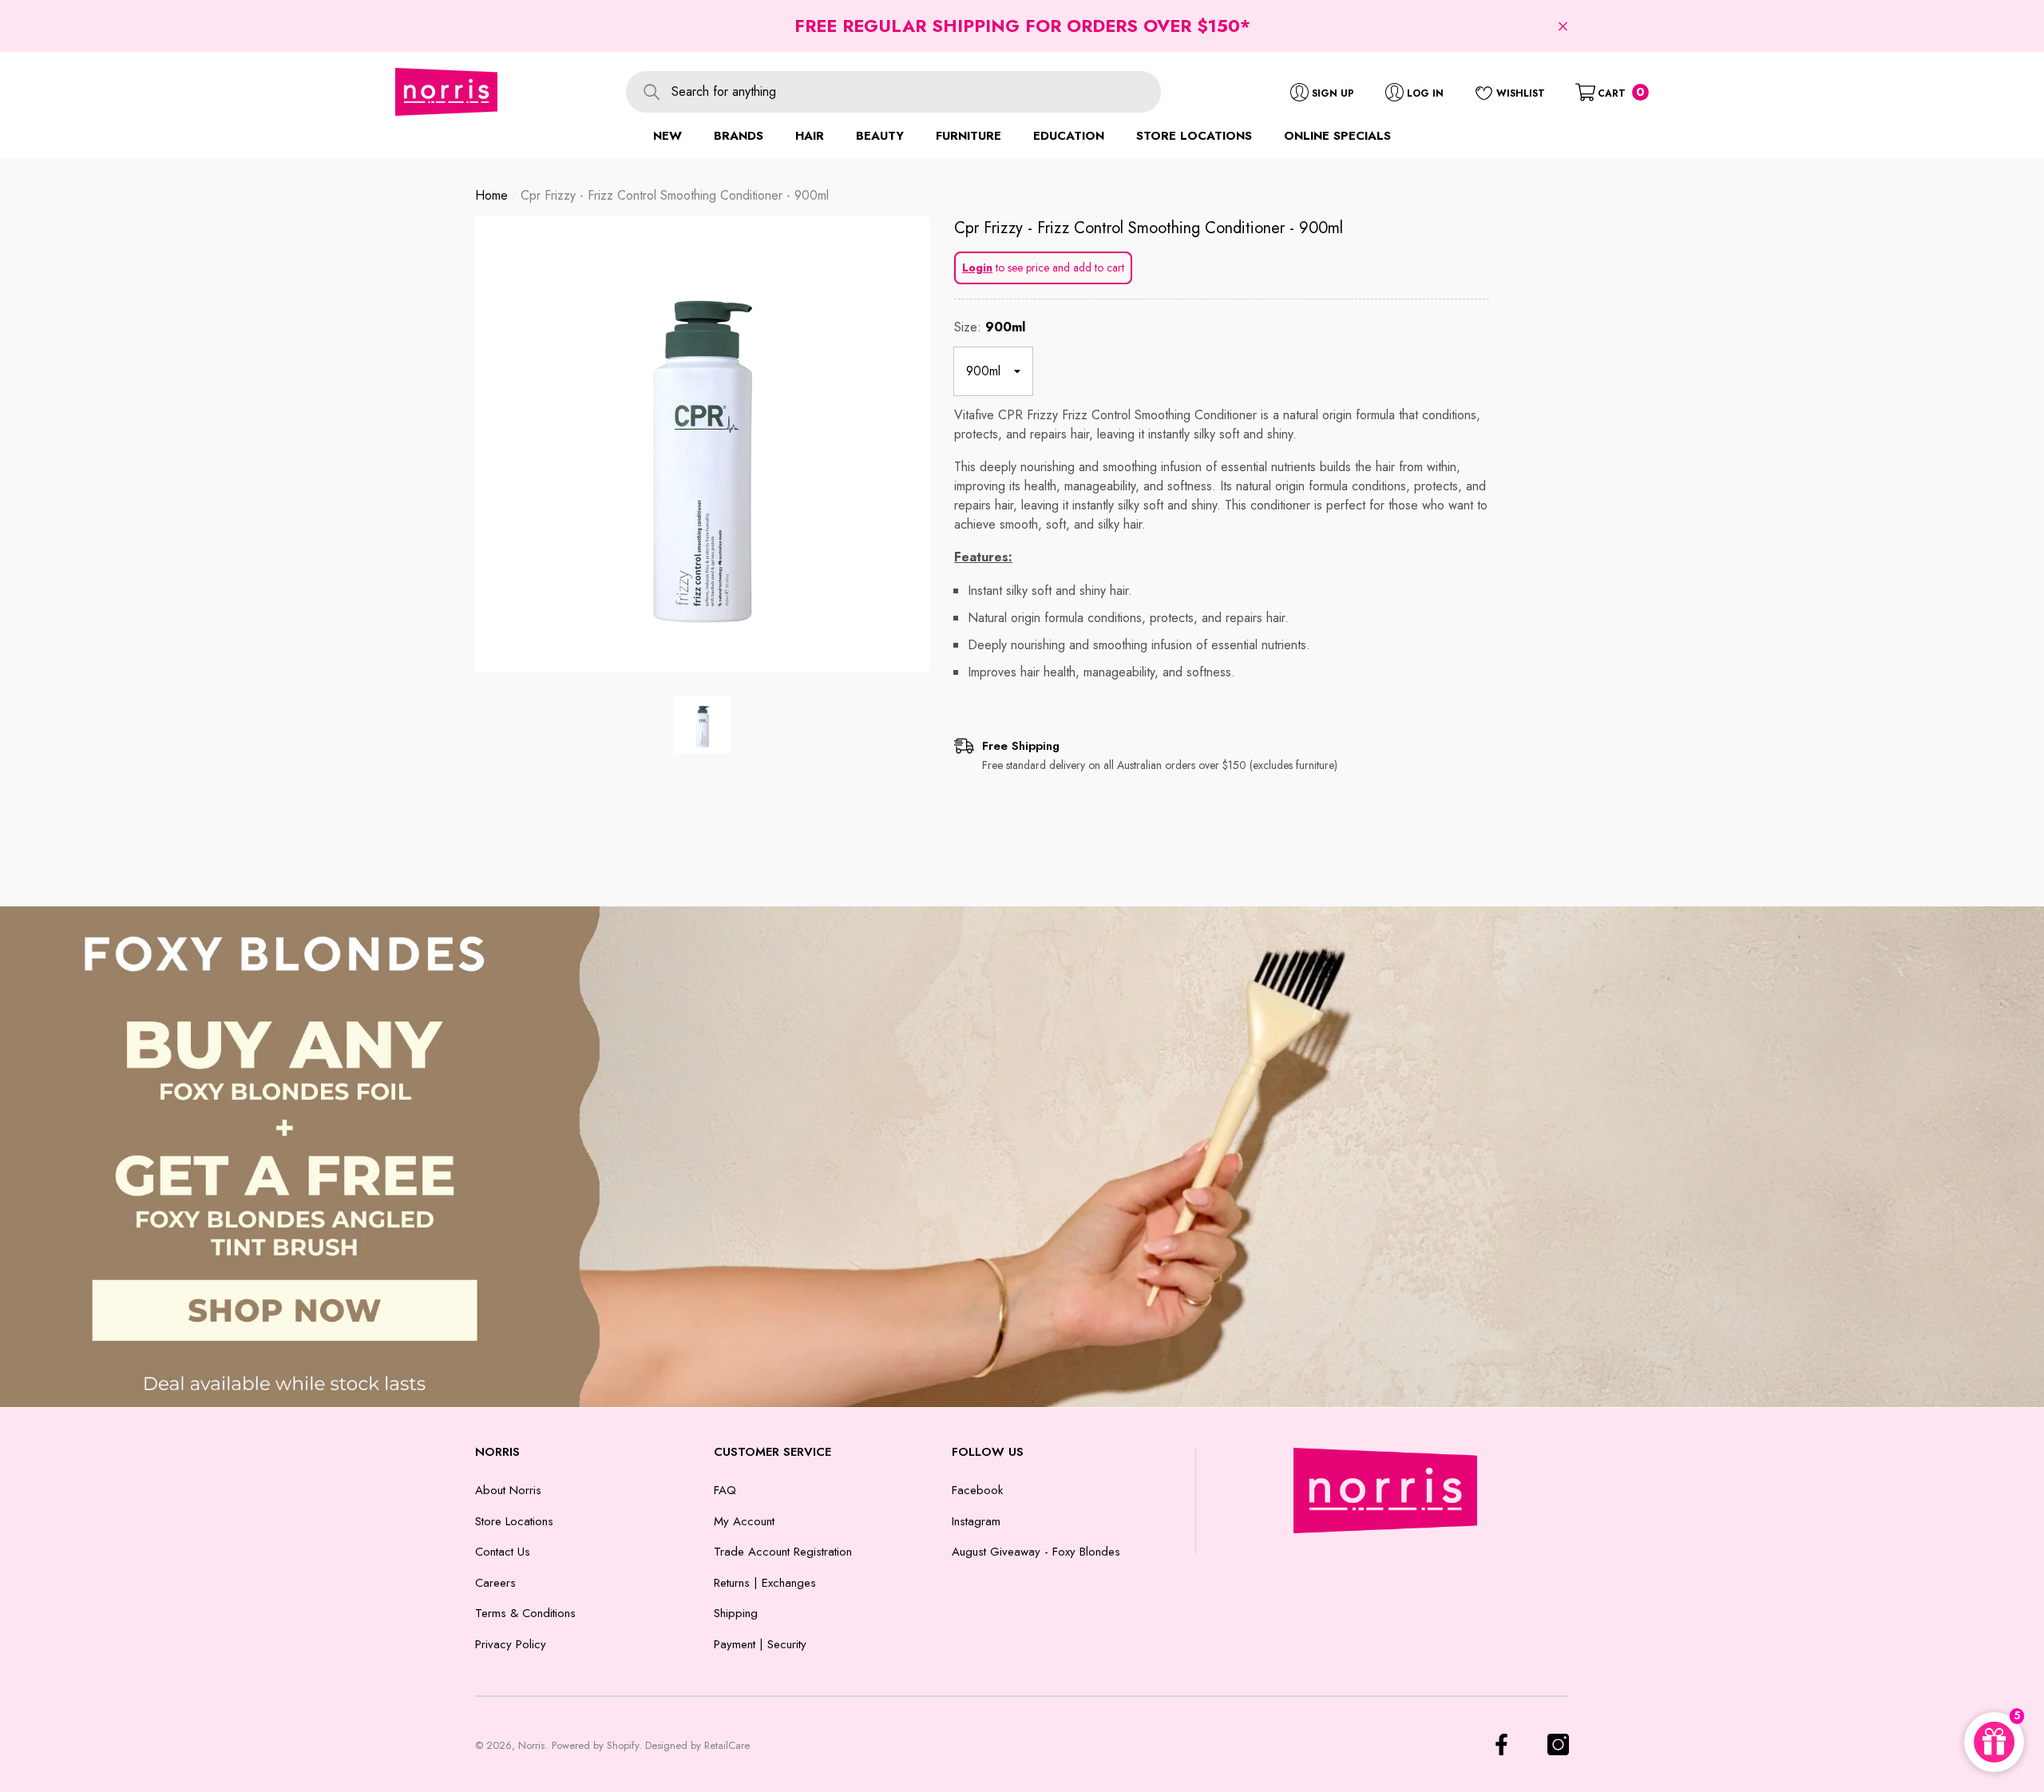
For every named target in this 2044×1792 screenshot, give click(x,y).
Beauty (880, 136)
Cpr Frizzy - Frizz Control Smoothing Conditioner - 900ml (1149, 228)
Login (977, 268)
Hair (810, 136)
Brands (739, 136)
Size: (990, 327)
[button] (1563, 26)
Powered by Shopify (595, 1745)
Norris (531, 1745)
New (667, 136)
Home (491, 195)
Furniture (969, 136)
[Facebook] (1501, 1744)
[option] (703, 444)
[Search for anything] (893, 92)
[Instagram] (1558, 1744)
